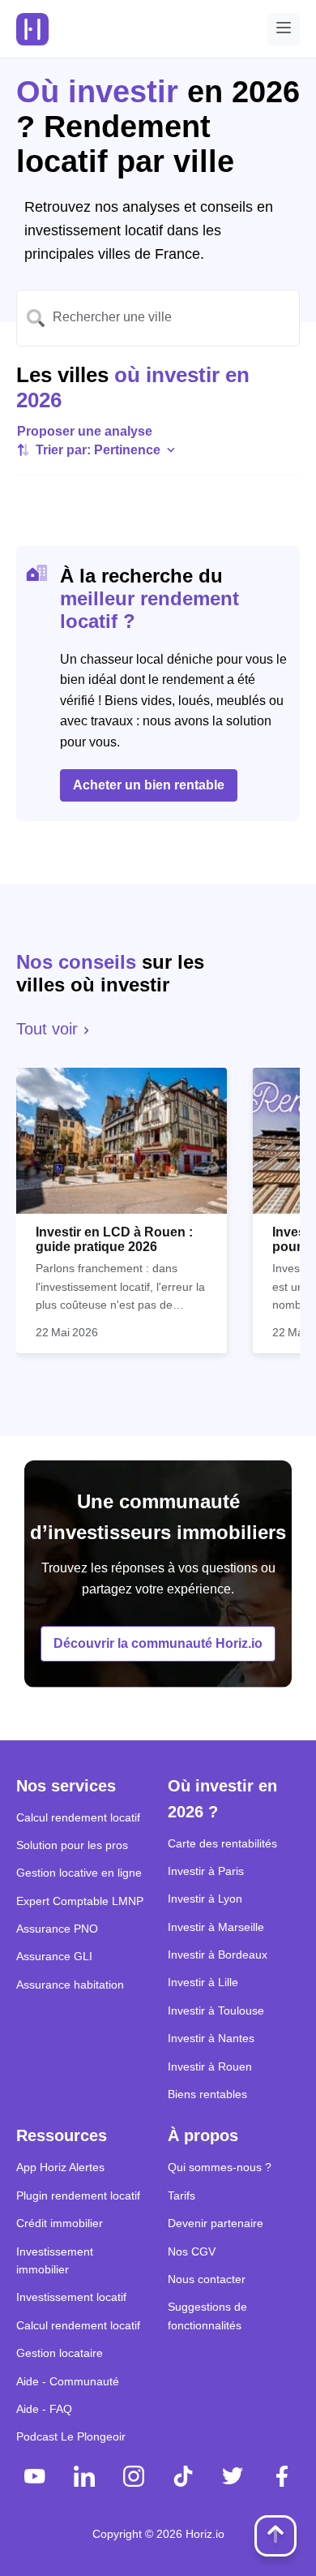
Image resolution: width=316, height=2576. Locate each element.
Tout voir (49, 1029)
